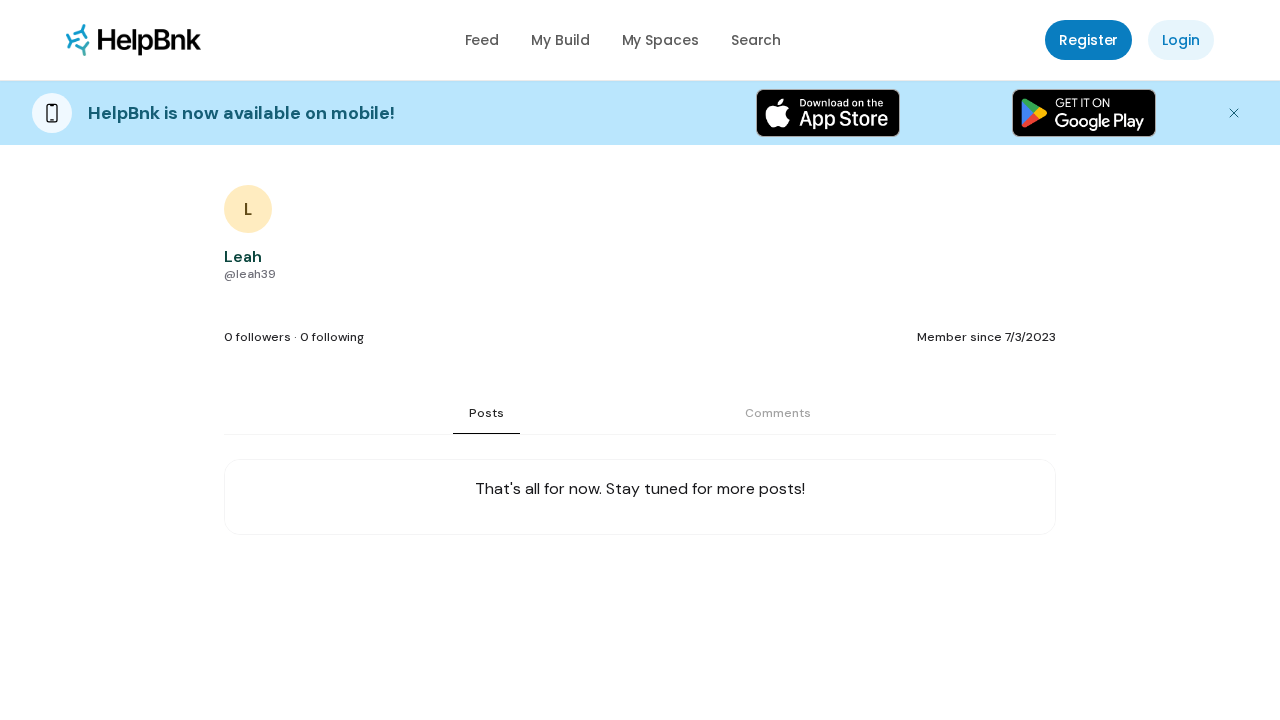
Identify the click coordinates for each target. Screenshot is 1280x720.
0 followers (257, 337)
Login (1181, 40)
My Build (560, 40)
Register (1088, 40)
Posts (486, 413)
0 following (332, 337)
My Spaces (660, 40)
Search (756, 40)
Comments (778, 413)
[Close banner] (1234, 113)
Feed (482, 40)
